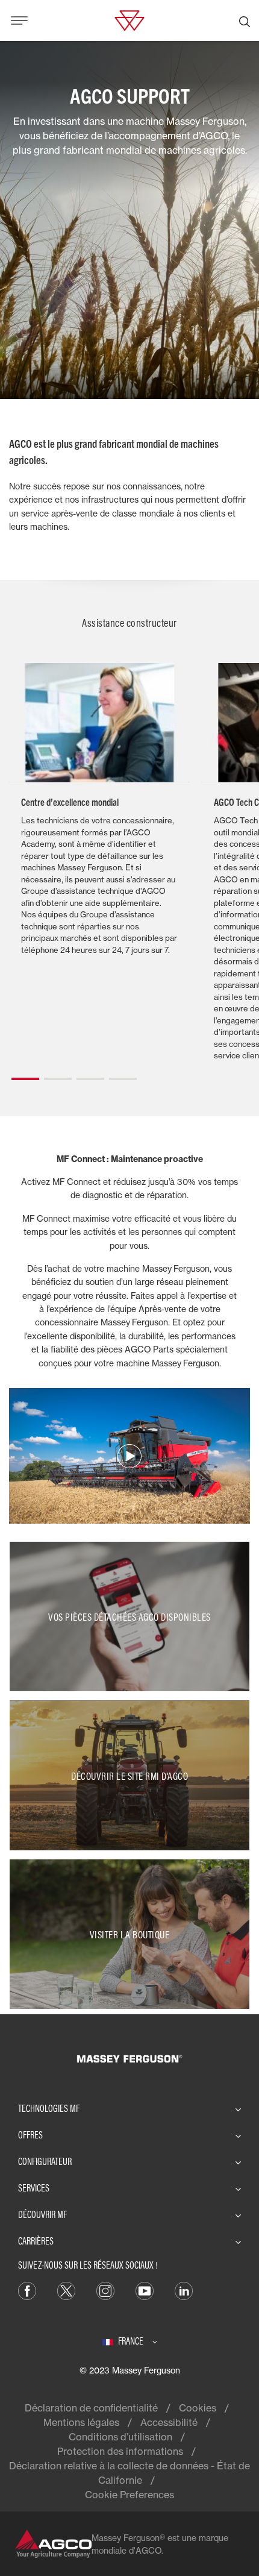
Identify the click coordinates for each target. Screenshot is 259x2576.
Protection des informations (120, 2451)
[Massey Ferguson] (129, 19)
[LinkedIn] (184, 2290)
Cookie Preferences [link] (129, 2495)
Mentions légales (81, 2422)
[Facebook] (27, 2290)
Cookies (198, 2408)
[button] (25, 1074)
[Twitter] (66, 2290)
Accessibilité (169, 2422)
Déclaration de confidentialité (91, 2408)
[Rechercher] (245, 20)
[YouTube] (145, 2290)
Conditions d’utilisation (120, 2437)
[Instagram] (105, 2290)
